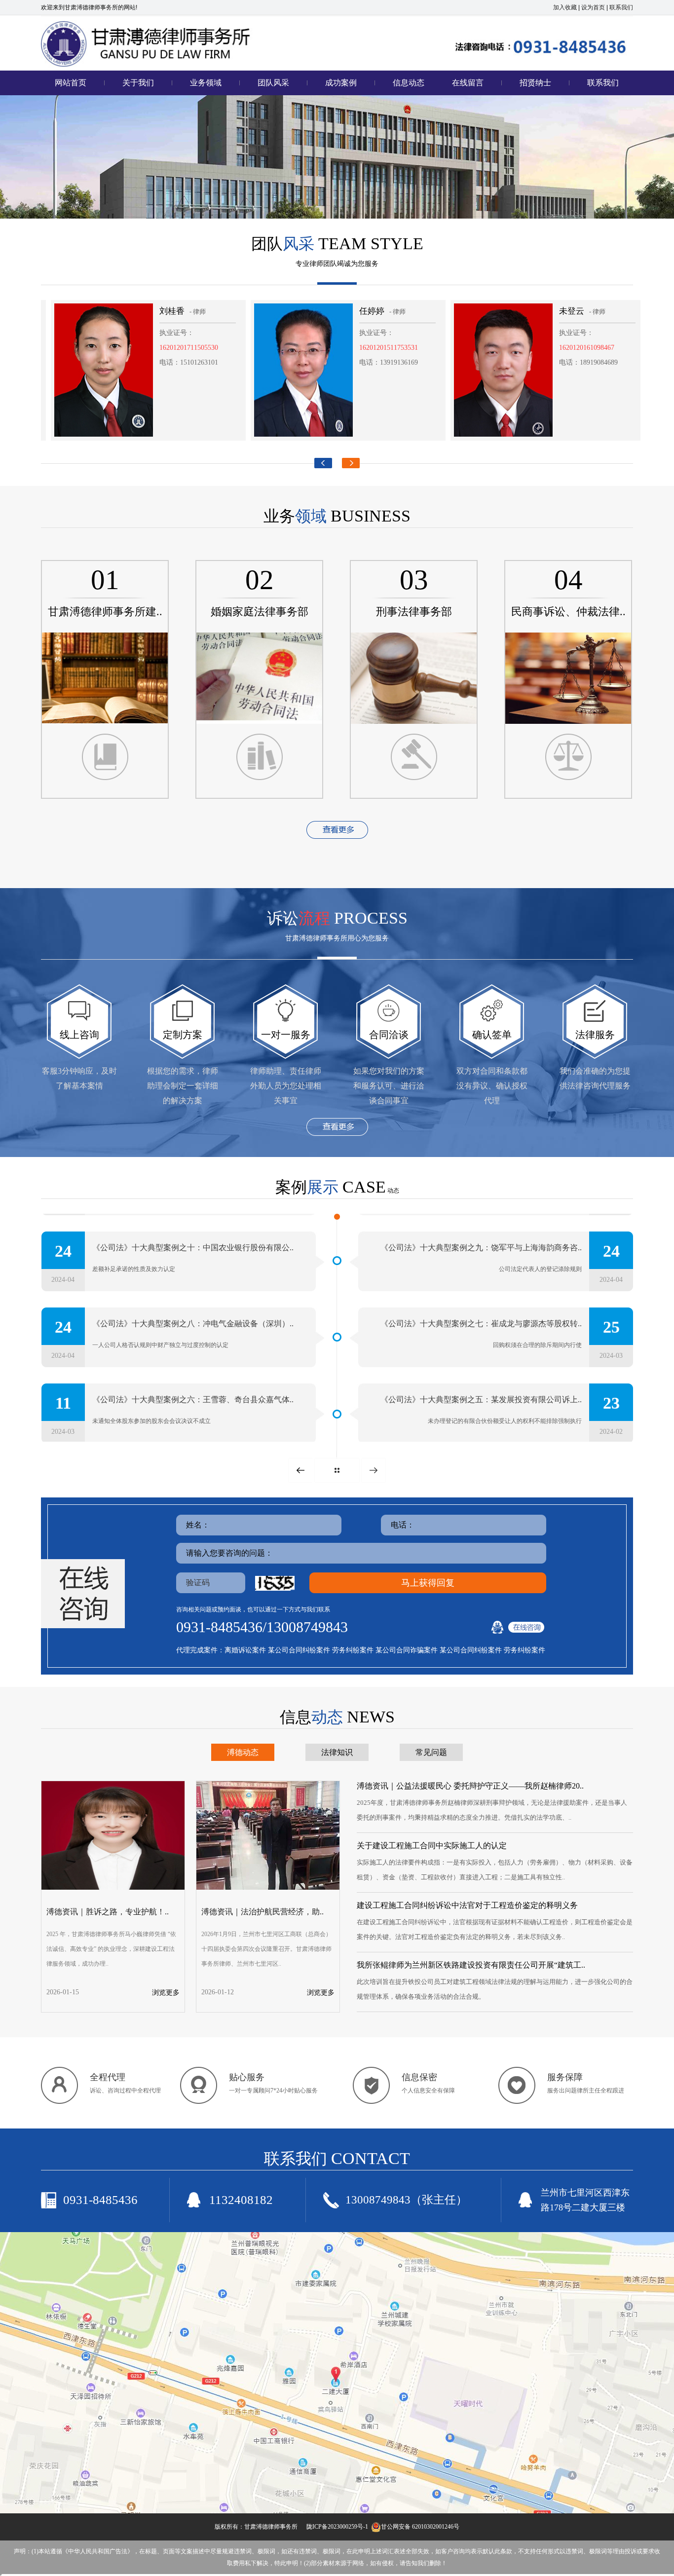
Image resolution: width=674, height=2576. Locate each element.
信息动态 (409, 83)
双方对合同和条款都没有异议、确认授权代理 (492, 1086)
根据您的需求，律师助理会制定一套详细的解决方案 (183, 1086)
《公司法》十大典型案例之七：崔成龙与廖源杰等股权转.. (481, 1322)
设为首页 (593, 7)
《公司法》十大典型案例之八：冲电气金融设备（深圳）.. (193, 1322)
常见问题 (431, 1752)
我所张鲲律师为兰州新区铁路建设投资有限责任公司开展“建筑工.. (471, 1965)
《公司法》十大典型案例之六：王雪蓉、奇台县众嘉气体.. (193, 1398)
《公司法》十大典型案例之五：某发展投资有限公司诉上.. (481, 1398)
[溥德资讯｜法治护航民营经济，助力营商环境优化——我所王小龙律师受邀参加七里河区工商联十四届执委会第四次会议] (268, 1888)
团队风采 (273, 83)
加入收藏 (565, 7)
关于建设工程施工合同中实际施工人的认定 (432, 1846)
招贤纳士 (535, 83)
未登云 (509, 311)
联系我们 (621, 7)
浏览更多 (166, 1993)
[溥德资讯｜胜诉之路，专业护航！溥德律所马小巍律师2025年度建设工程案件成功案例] (113, 1888)
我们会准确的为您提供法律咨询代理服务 (595, 1078)
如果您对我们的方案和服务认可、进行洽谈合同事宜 (389, 1086)
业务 (337, 516)
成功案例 (341, 83)
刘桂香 (110, 311)
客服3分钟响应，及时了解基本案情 (79, 1078)
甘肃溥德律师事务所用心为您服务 (337, 938)
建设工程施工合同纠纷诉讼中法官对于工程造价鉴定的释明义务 (467, 1905)
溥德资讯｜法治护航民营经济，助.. (262, 1912)
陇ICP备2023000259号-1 (337, 2527)
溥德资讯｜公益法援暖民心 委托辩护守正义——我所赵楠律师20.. (470, 1786)
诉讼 (337, 918)
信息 (337, 1717)
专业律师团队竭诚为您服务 (337, 264)
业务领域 (206, 83)
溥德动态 (243, 1752)
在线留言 (468, 83)
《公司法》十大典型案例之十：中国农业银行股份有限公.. (193, 1246)
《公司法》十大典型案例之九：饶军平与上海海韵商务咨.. (481, 1246)
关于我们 (138, 83)
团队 (337, 244)
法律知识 (337, 1752)
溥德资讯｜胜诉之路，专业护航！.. (108, 1912)
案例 (331, 1187)
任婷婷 (310, 311)
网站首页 (71, 83)
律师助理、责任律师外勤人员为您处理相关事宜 (286, 1086)
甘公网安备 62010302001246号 (420, 2527)
